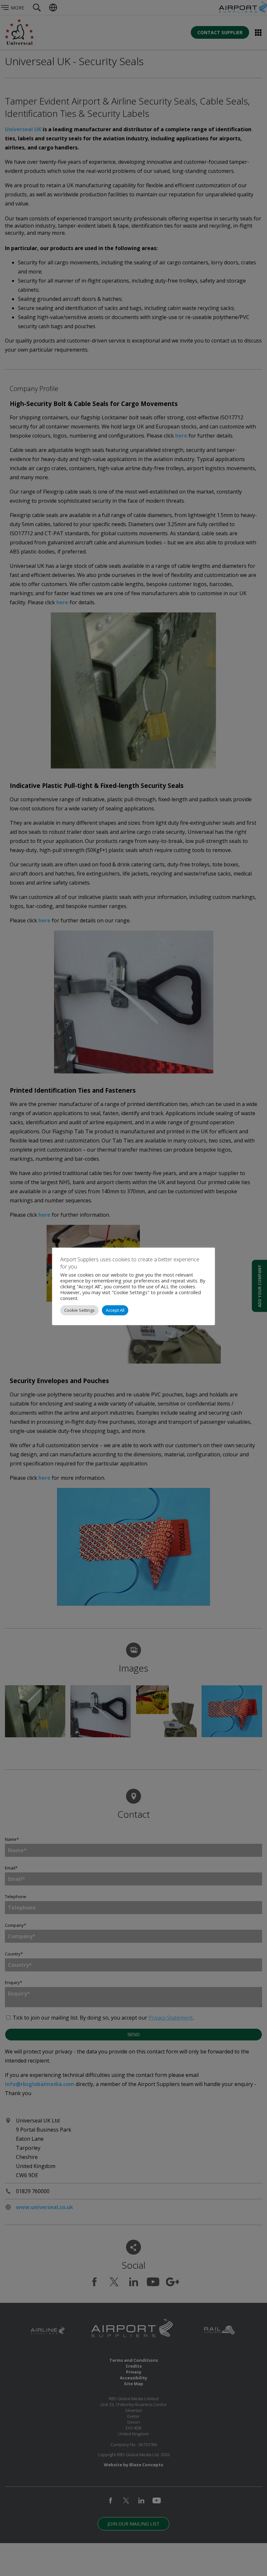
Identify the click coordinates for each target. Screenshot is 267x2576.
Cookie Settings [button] (79, 1310)
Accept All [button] (115, 1310)
